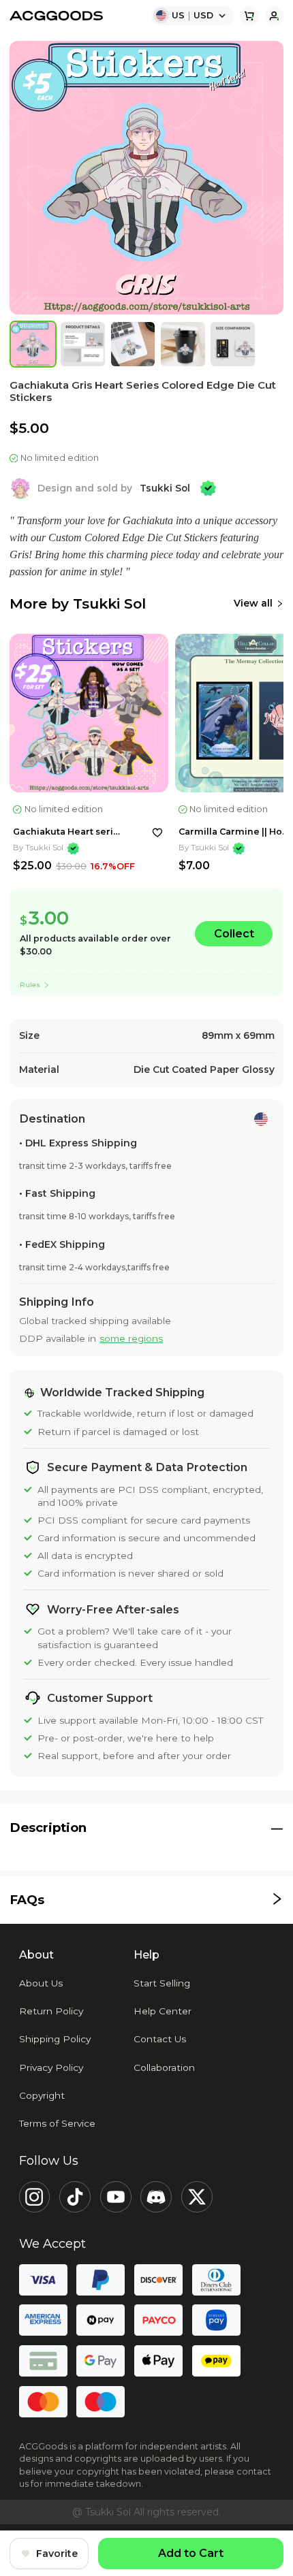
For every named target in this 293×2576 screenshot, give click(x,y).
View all (253, 603)
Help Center (163, 2011)
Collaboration (164, 2067)
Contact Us (160, 2039)
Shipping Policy (55, 2039)
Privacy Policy (51, 2067)
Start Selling (162, 1983)
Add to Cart (191, 2553)
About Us (41, 1983)
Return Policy (51, 2011)
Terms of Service (57, 2123)
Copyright (42, 2095)
